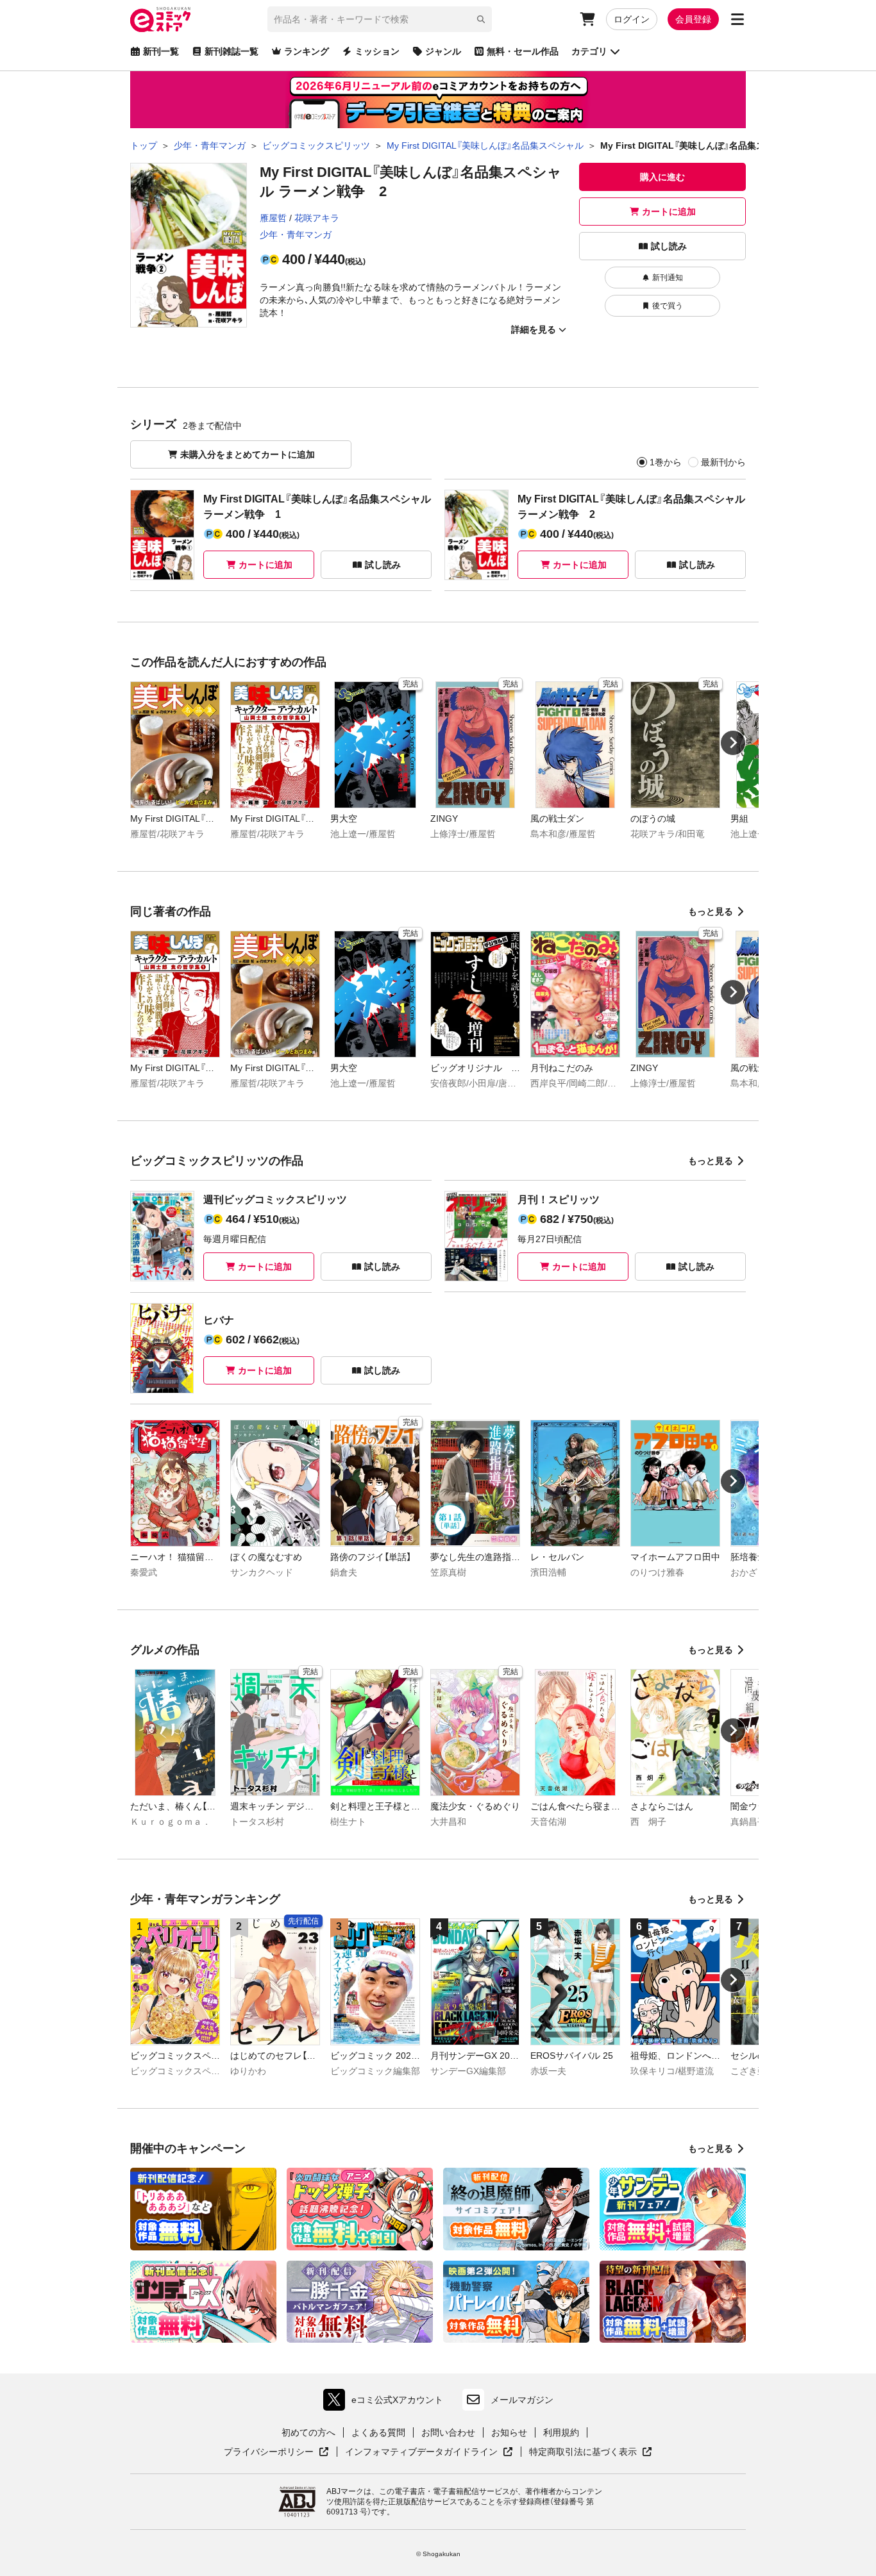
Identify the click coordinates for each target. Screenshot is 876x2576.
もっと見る (711, 911)
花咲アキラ (317, 218)
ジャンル (443, 51)
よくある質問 (378, 2432)
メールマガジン (522, 2400)
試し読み (669, 246)
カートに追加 (669, 212)
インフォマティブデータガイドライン (421, 2452)
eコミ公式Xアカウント (386, 2403)
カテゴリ (589, 51)
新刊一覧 (161, 51)
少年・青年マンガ (296, 235)
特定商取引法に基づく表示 (591, 2452)
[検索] (481, 19)
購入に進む (662, 177)
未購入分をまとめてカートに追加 (248, 454)
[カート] (587, 19)
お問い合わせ (448, 2432)
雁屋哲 (273, 218)
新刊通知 (668, 278)
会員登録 (693, 19)
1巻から (666, 462)
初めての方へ (308, 2432)
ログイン (632, 19)
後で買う (668, 306)
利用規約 (561, 2432)
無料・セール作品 (523, 51)
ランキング (307, 51)
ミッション (377, 51)
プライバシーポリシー (276, 2452)
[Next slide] (733, 743)
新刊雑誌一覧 (232, 51)
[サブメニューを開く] (737, 19)
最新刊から (723, 462)
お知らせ (509, 2432)
